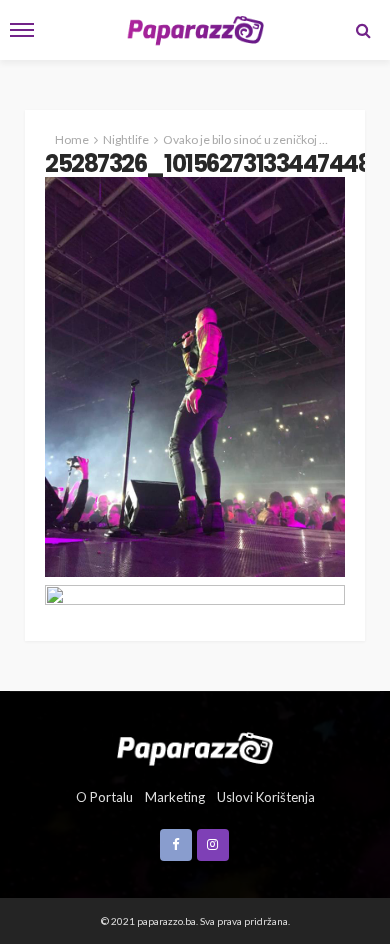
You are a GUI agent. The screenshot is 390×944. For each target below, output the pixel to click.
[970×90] (195, 597)
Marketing (175, 797)
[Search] (363, 30)
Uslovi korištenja (266, 797)
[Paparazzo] (194, 747)
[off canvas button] (22, 30)
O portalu (104, 797)
